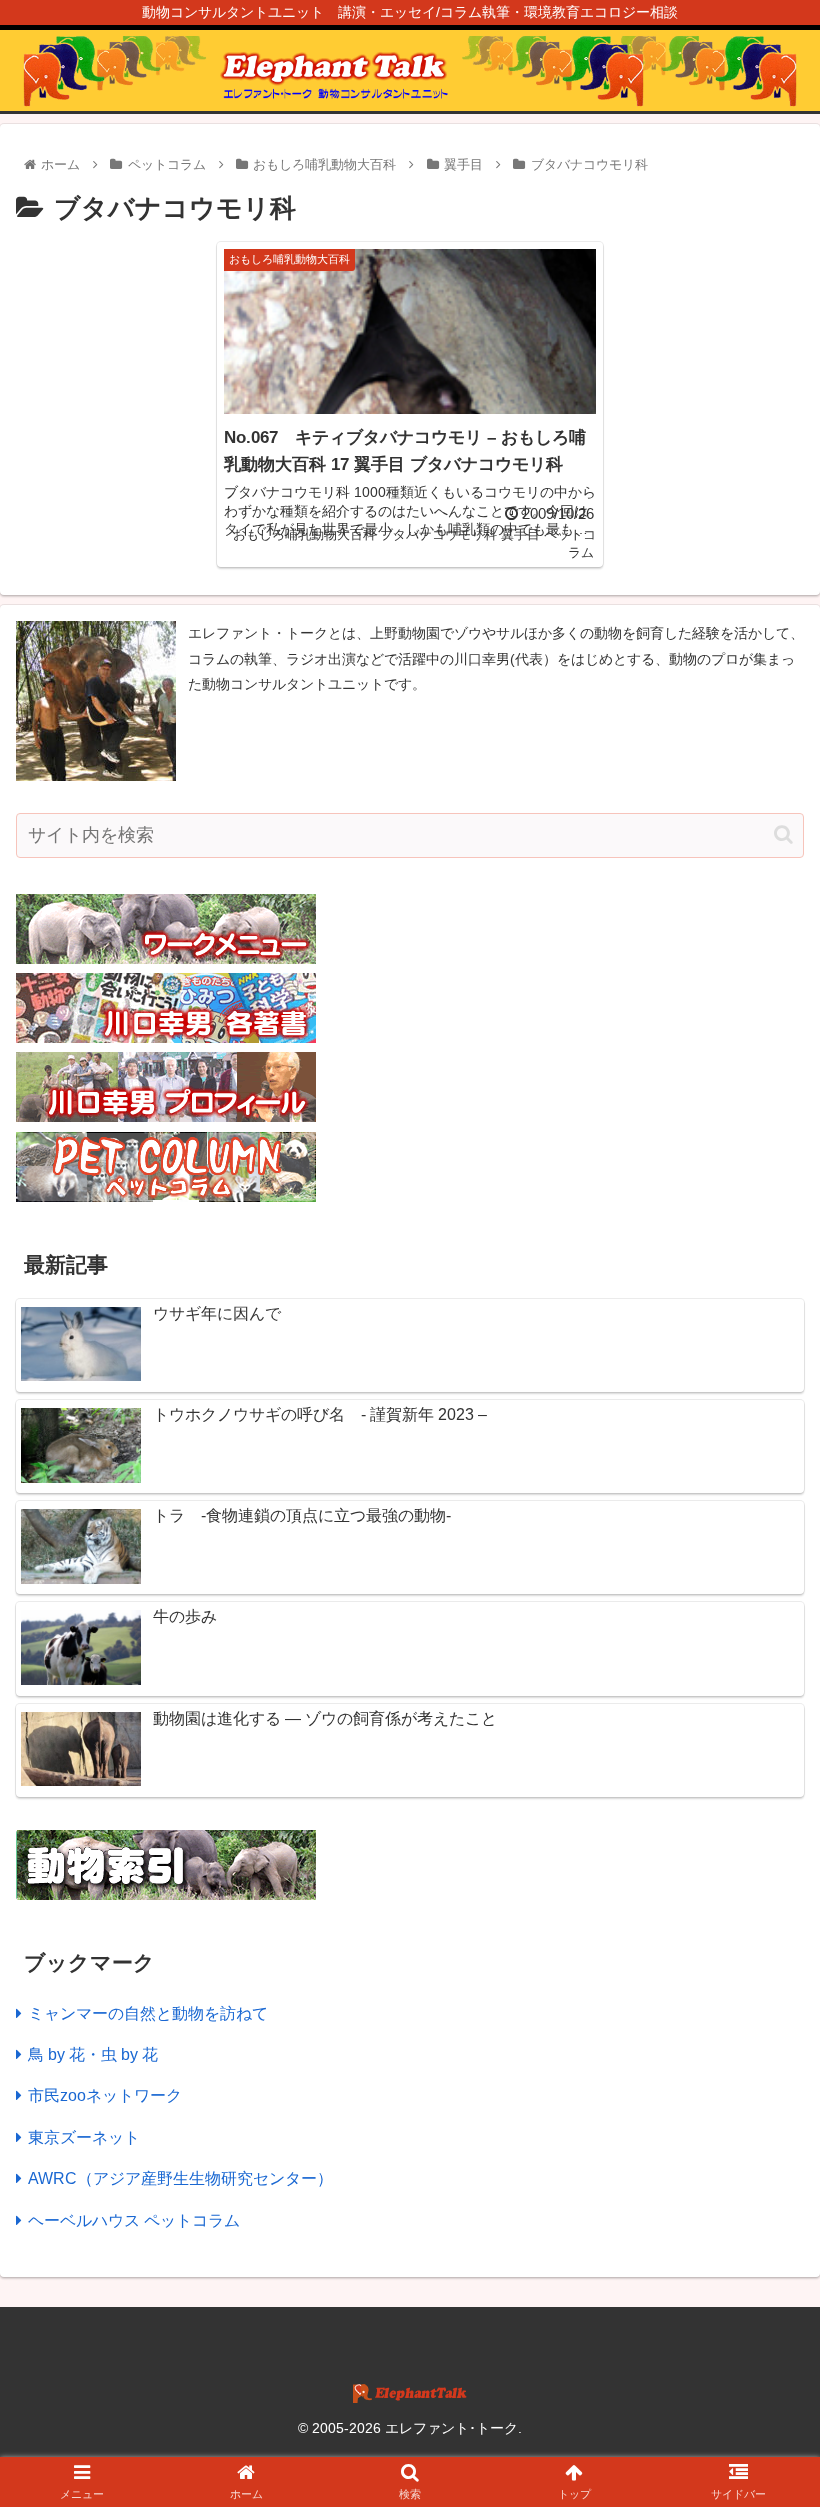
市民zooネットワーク (105, 2095)
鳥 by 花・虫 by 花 (93, 2054)
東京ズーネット (84, 2137)
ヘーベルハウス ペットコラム (134, 2220)
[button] (783, 834)
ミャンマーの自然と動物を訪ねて (148, 2013)
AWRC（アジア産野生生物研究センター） (180, 2178)
